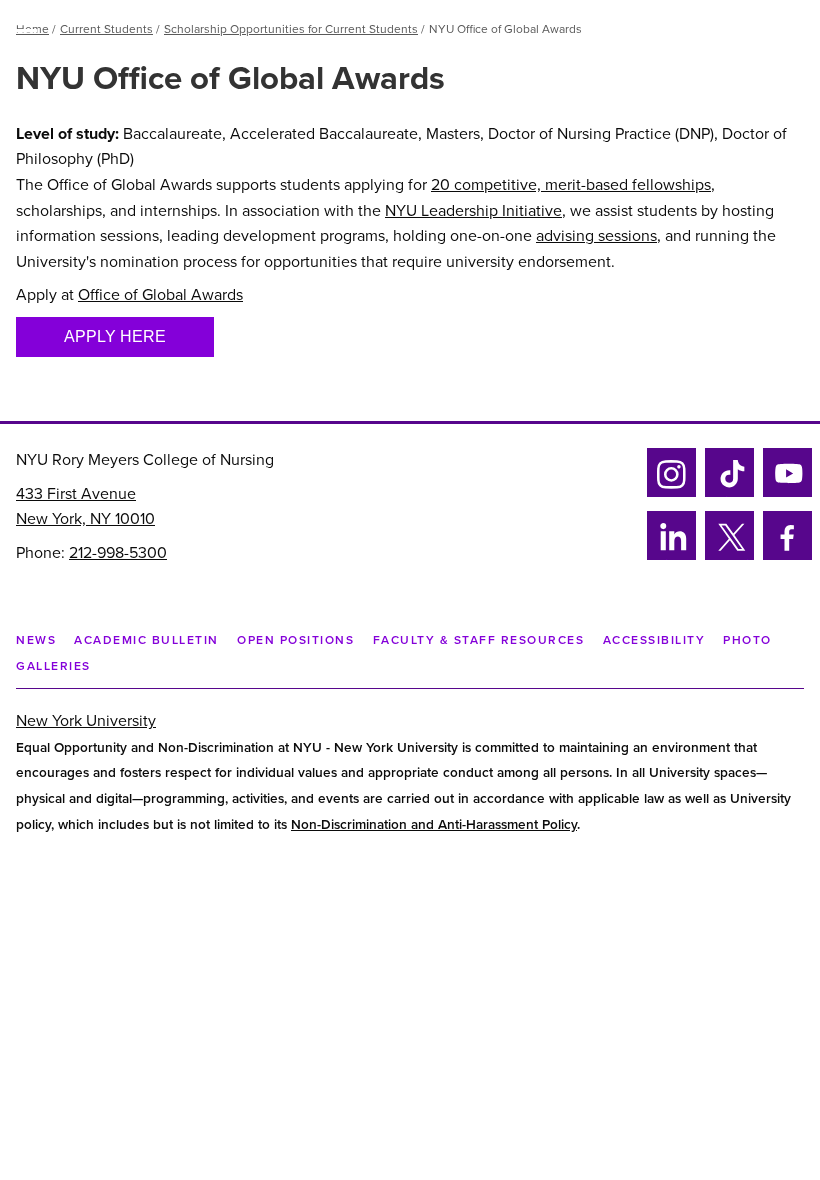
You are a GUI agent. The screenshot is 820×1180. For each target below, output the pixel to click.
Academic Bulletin (146, 640)
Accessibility (654, 640)
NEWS (36, 640)
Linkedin (668, 556)
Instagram (669, 493)
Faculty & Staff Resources (479, 640)
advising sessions (596, 236)
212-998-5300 (118, 553)
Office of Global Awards (160, 295)
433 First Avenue (76, 494)
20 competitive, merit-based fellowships (571, 185)
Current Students (106, 29)
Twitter (728, 556)
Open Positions (295, 640)
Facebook (781, 556)
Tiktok (726, 493)
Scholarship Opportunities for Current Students (291, 29)
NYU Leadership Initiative (473, 211)
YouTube (787, 493)
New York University (86, 721)
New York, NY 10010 (85, 519)
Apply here (115, 336)
